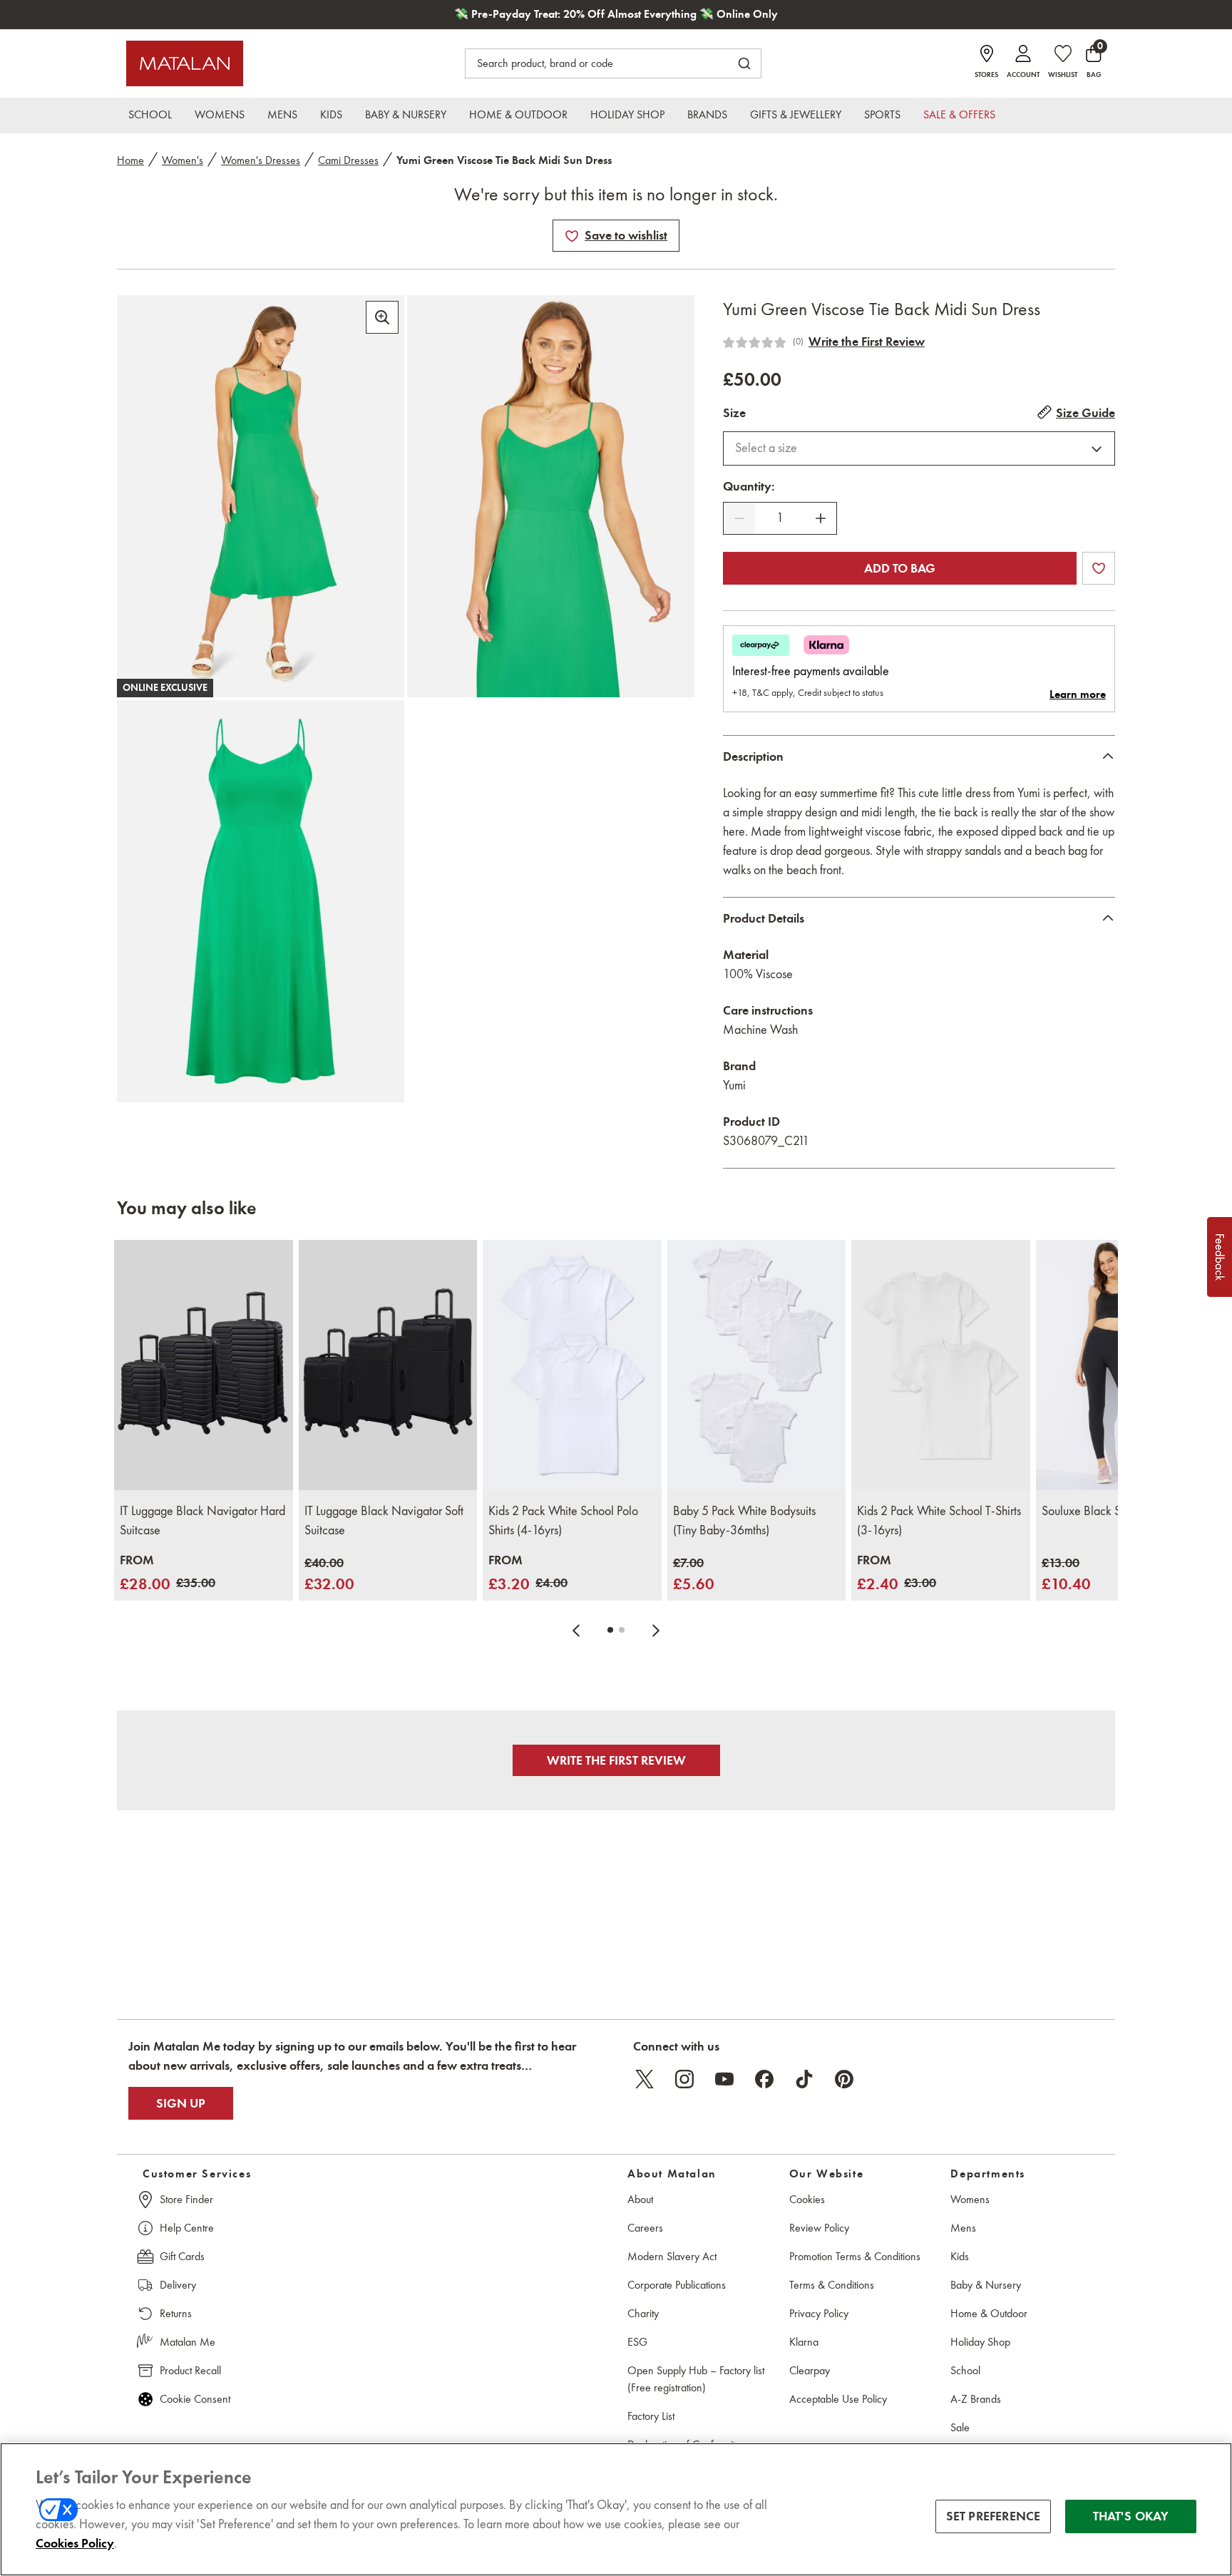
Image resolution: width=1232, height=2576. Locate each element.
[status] (780, 518)
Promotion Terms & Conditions (855, 2256)
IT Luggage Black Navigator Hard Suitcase (202, 1520)
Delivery (178, 2285)
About (640, 2199)
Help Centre (187, 2228)
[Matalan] (185, 63)
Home (130, 160)
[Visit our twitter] (645, 2079)
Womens (970, 2199)
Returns (176, 2313)
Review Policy (819, 2228)
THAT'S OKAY (1131, 2516)
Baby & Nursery (986, 2285)
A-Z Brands (976, 2399)
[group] (168, 1573)
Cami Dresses (348, 160)
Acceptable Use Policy (838, 2399)
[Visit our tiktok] (804, 2079)
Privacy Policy (819, 2313)
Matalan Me (188, 2342)
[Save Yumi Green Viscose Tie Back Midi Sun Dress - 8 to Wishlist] (572, 236)
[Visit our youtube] (724, 2079)
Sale (960, 2427)
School (965, 2370)
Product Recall (190, 2370)
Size (734, 413)
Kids (960, 2256)
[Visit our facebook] (764, 2079)
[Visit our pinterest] (844, 2079)
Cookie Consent (195, 2399)
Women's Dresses (261, 160)
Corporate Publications (677, 2285)
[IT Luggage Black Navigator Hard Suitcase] (204, 1365)
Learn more (1078, 694)
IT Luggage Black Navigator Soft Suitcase (384, 1520)
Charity (643, 2313)
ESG (637, 2342)
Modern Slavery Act (672, 2256)
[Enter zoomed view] (382, 317)
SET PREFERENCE (994, 2516)
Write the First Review (867, 342)
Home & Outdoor (989, 2313)
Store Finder (186, 2199)
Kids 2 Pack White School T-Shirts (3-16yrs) (939, 1520)
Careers (645, 2228)
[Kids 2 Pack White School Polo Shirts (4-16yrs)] (572, 1365)
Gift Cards (182, 2256)
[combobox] (919, 448)
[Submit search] (744, 63)
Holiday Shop (980, 2342)
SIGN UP (181, 2103)
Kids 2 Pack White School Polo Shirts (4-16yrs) (563, 1520)
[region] (616, 2509)
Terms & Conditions (832, 2285)
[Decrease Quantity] (739, 518)
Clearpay (810, 2370)
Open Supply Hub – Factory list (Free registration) (696, 2379)
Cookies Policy (75, 2543)
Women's (183, 160)
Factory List (651, 2416)
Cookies (807, 2199)
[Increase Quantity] (821, 518)
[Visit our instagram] (684, 2079)
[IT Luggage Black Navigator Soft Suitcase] (388, 1365)
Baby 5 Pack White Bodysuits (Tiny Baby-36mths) (744, 1520)
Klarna (804, 2342)
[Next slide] (656, 1630)
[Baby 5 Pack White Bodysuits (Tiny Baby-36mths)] (757, 1365)
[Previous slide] (576, 1630)
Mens (963, 2228)
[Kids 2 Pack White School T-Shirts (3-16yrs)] (941, 1365)
